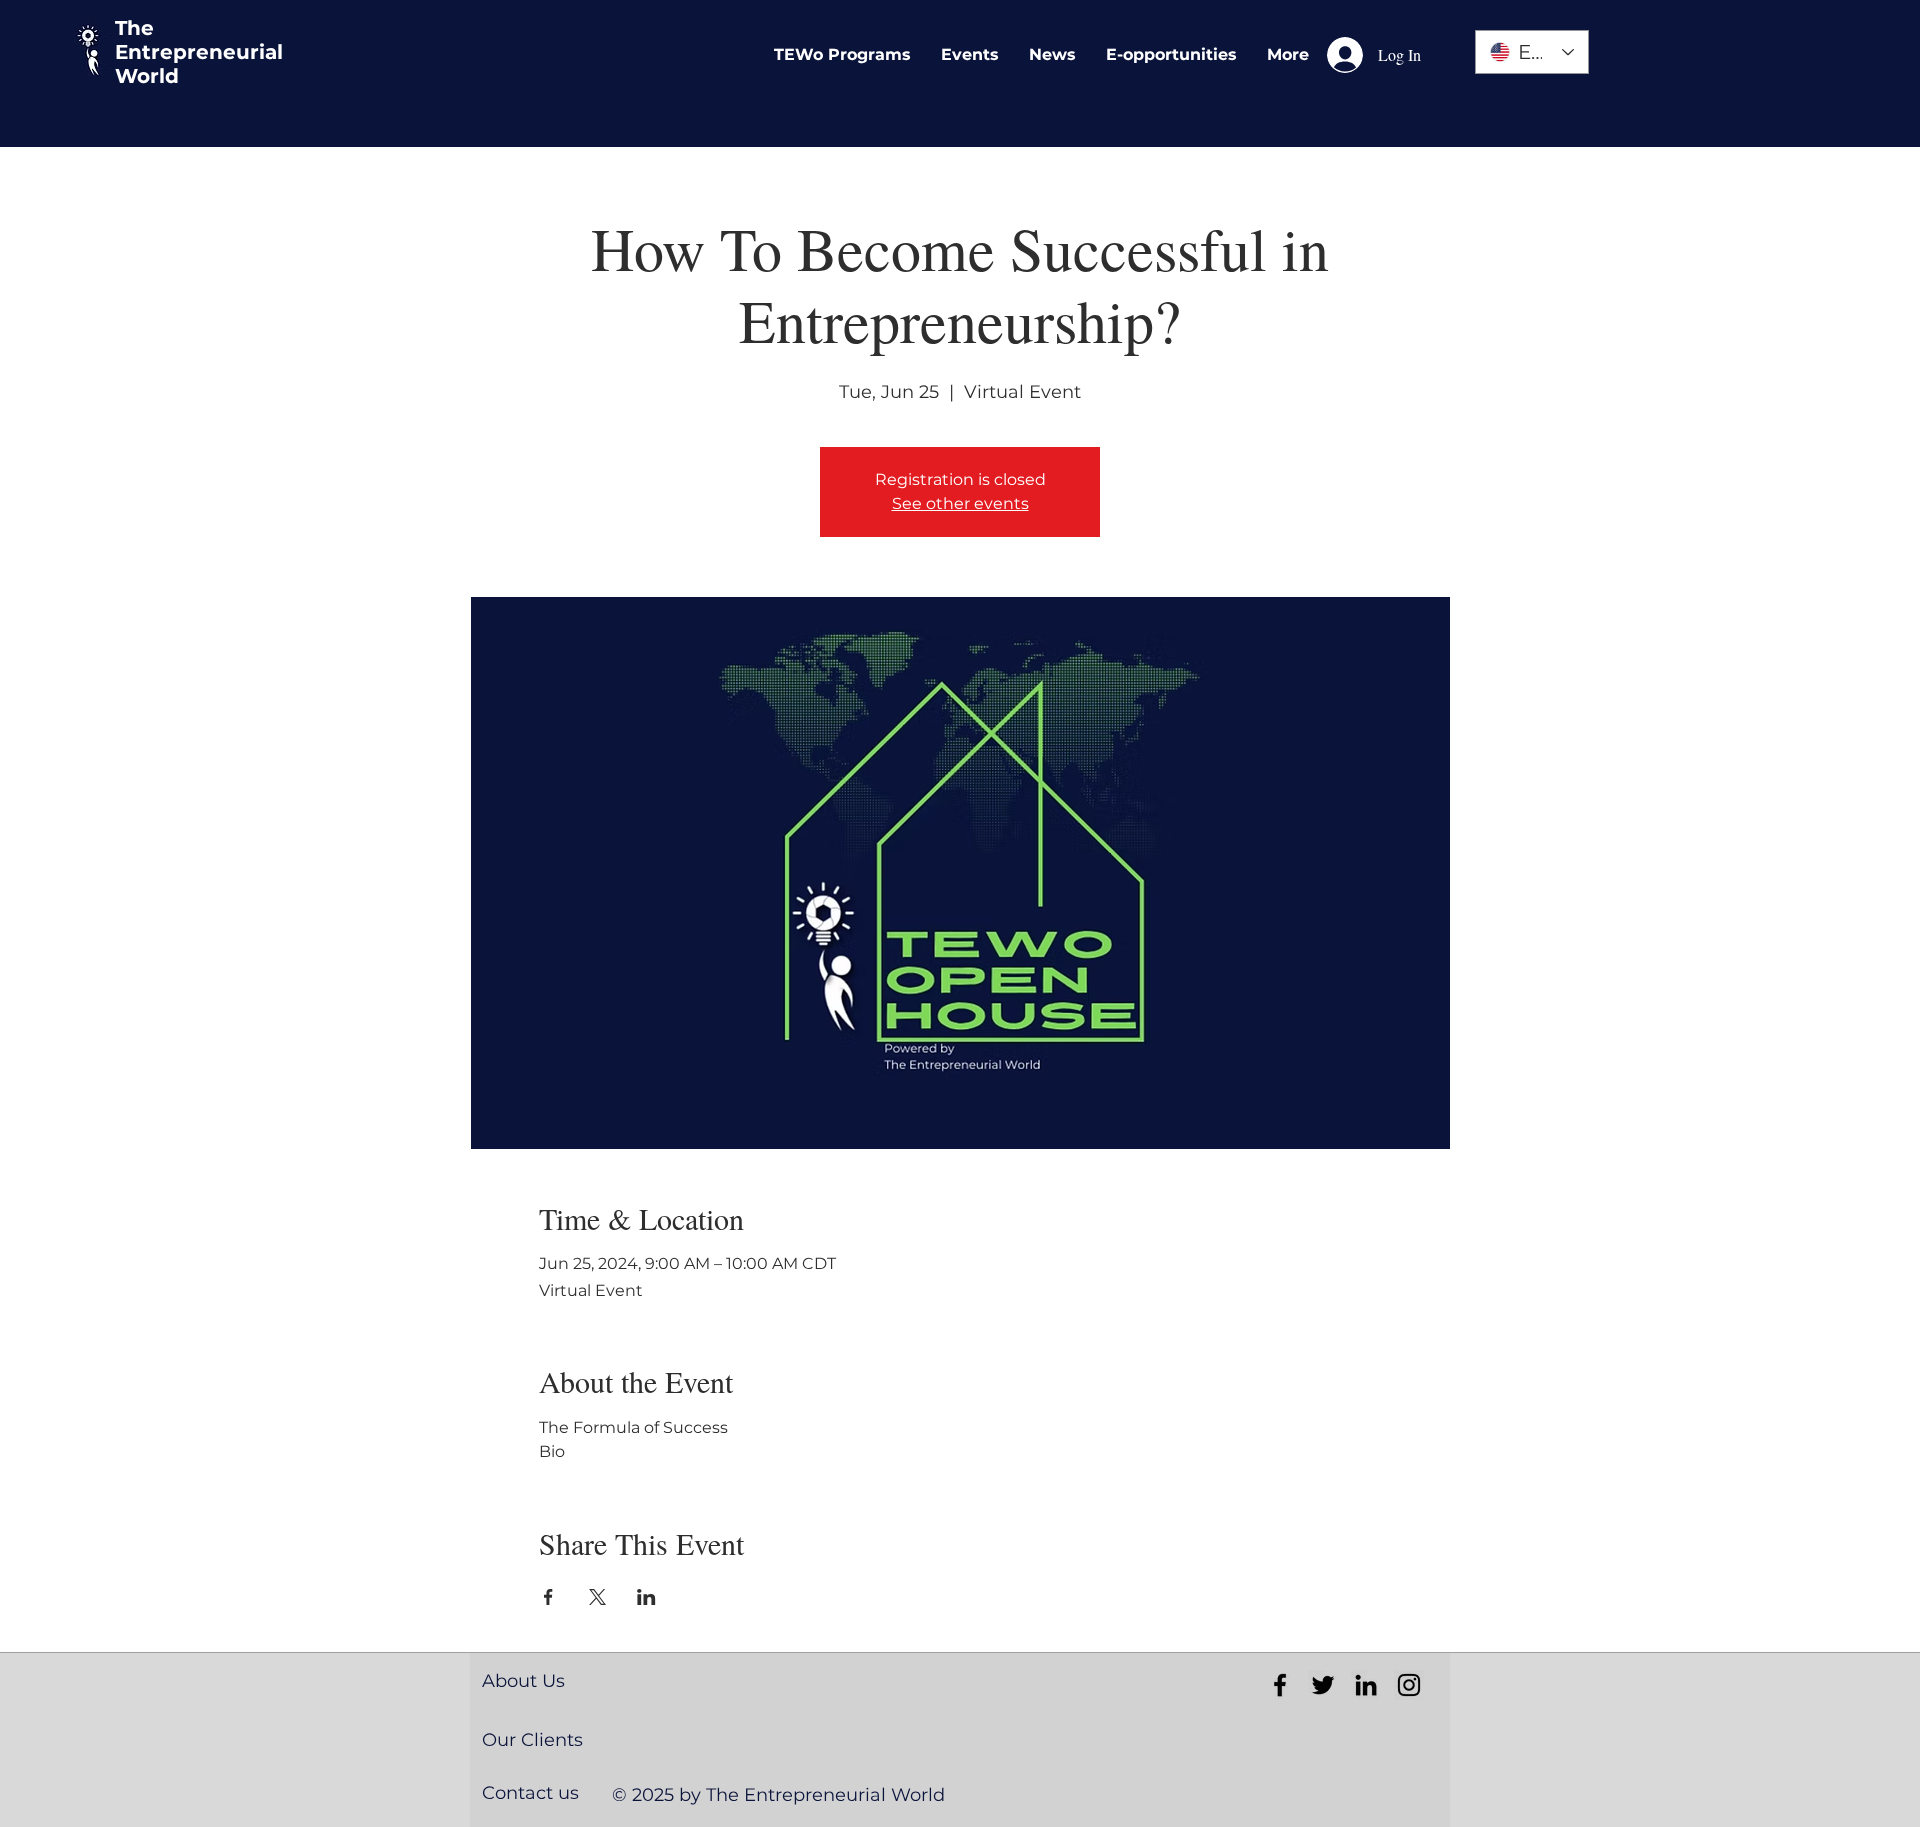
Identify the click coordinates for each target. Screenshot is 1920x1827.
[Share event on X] (597, 1597)
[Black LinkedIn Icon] (1366, 1685)
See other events (960, 503)
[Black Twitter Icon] (1323, 1685)
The (134, 28)
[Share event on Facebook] (548, 1597)
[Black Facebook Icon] (1280, 1685)
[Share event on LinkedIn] (646, 1597)
